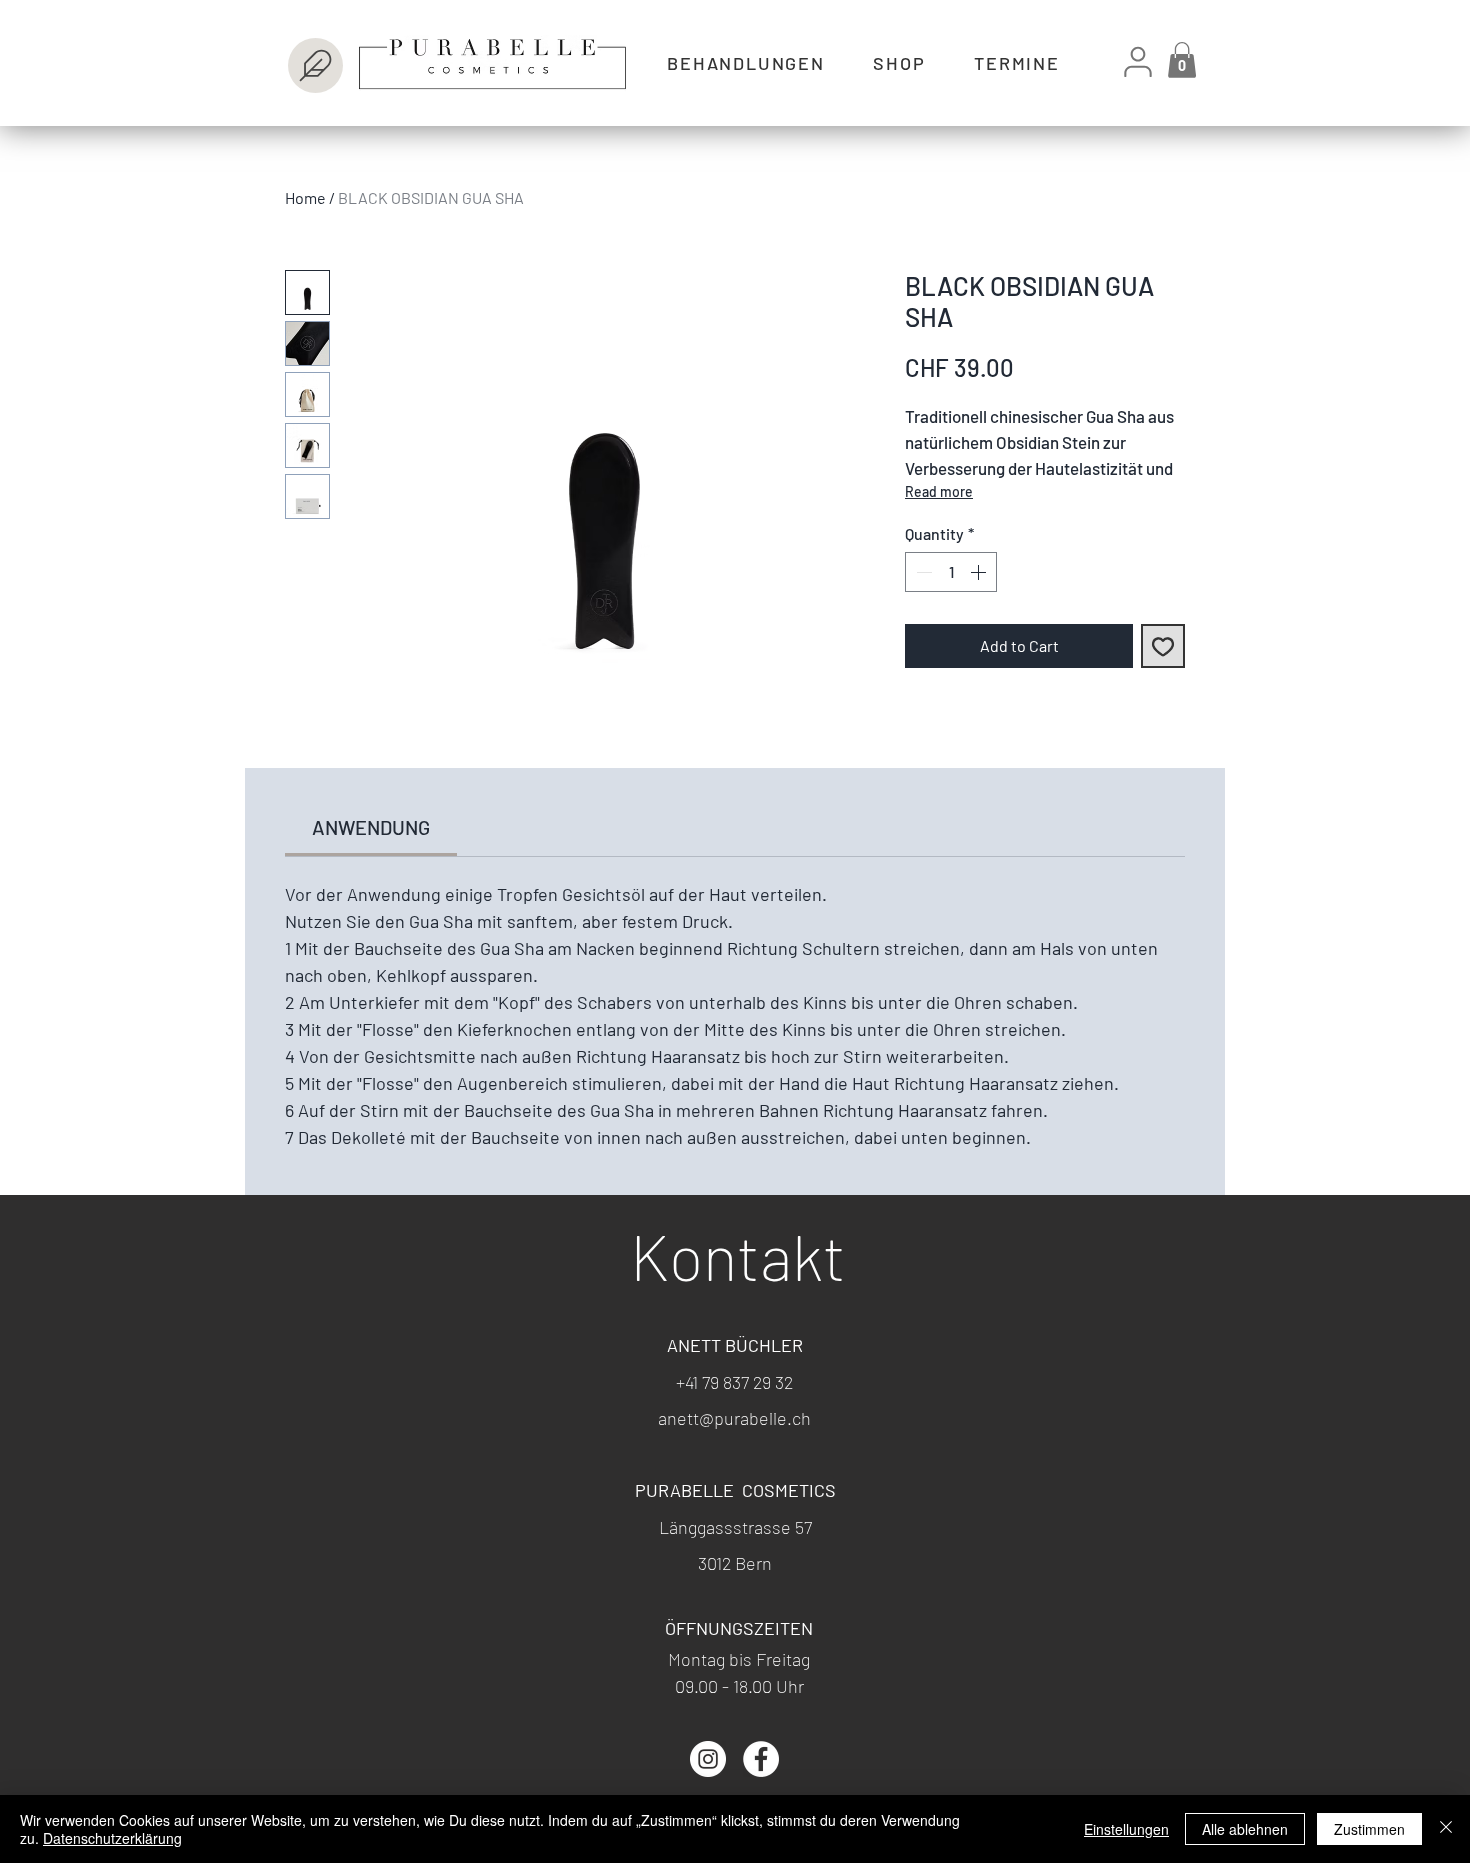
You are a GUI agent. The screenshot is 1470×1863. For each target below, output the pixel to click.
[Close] (1446, 1829)
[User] (1137, 61)
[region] (454, 59)
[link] (371, 827)
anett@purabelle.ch (734, 1418)
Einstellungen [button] (1126, 1829)
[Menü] (315, 65)
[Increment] (980, 572)
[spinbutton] (951, 572)
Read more (939, 491)
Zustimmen (1369, 1829)
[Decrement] (922, 572)
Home (305, 197)
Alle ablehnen (1245, 1829)
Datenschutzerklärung (112, 1838)
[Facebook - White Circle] (761, 1759)
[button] (1182, 60)
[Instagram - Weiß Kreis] (708, 1759)
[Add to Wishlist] (1163, 646)
